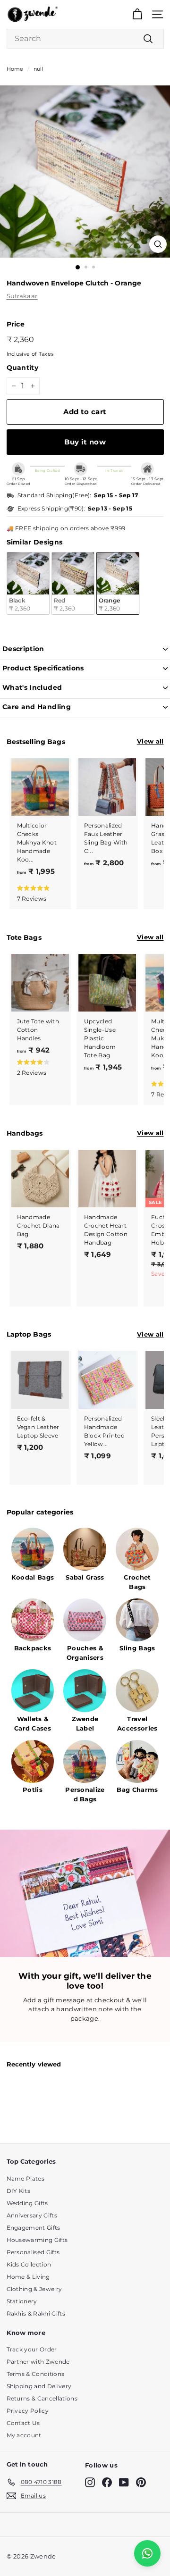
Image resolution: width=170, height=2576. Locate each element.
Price (16, 324)
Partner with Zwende (38, 2362)
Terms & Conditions (36, 2374)
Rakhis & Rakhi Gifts (36, 2313)
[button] (38, 893)
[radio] (28, 583)
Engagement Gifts (34, 2228)
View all (150, 741)
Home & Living (28, 2277)
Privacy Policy (28, 2411)
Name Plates (26, 2179)
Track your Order (32, 2349)
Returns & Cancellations (42, 2398)
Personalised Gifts (33, 2252)
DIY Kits (19, 2191)
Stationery (22, 2301)
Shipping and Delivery (39, 2386)
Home (15, 69)
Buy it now (85, 442)
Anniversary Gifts (32, 2215)
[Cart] (137, 14)
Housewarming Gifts (37, 2240)
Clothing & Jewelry (34, 2289)
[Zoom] (158, 244)
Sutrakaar (22, 296)
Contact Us (23, 2423)
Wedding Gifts (27, 2203)
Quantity (23, 368)
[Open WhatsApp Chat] (147, 2553)
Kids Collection (29, 2264)
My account (24, 2435)
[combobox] (85, 39)
